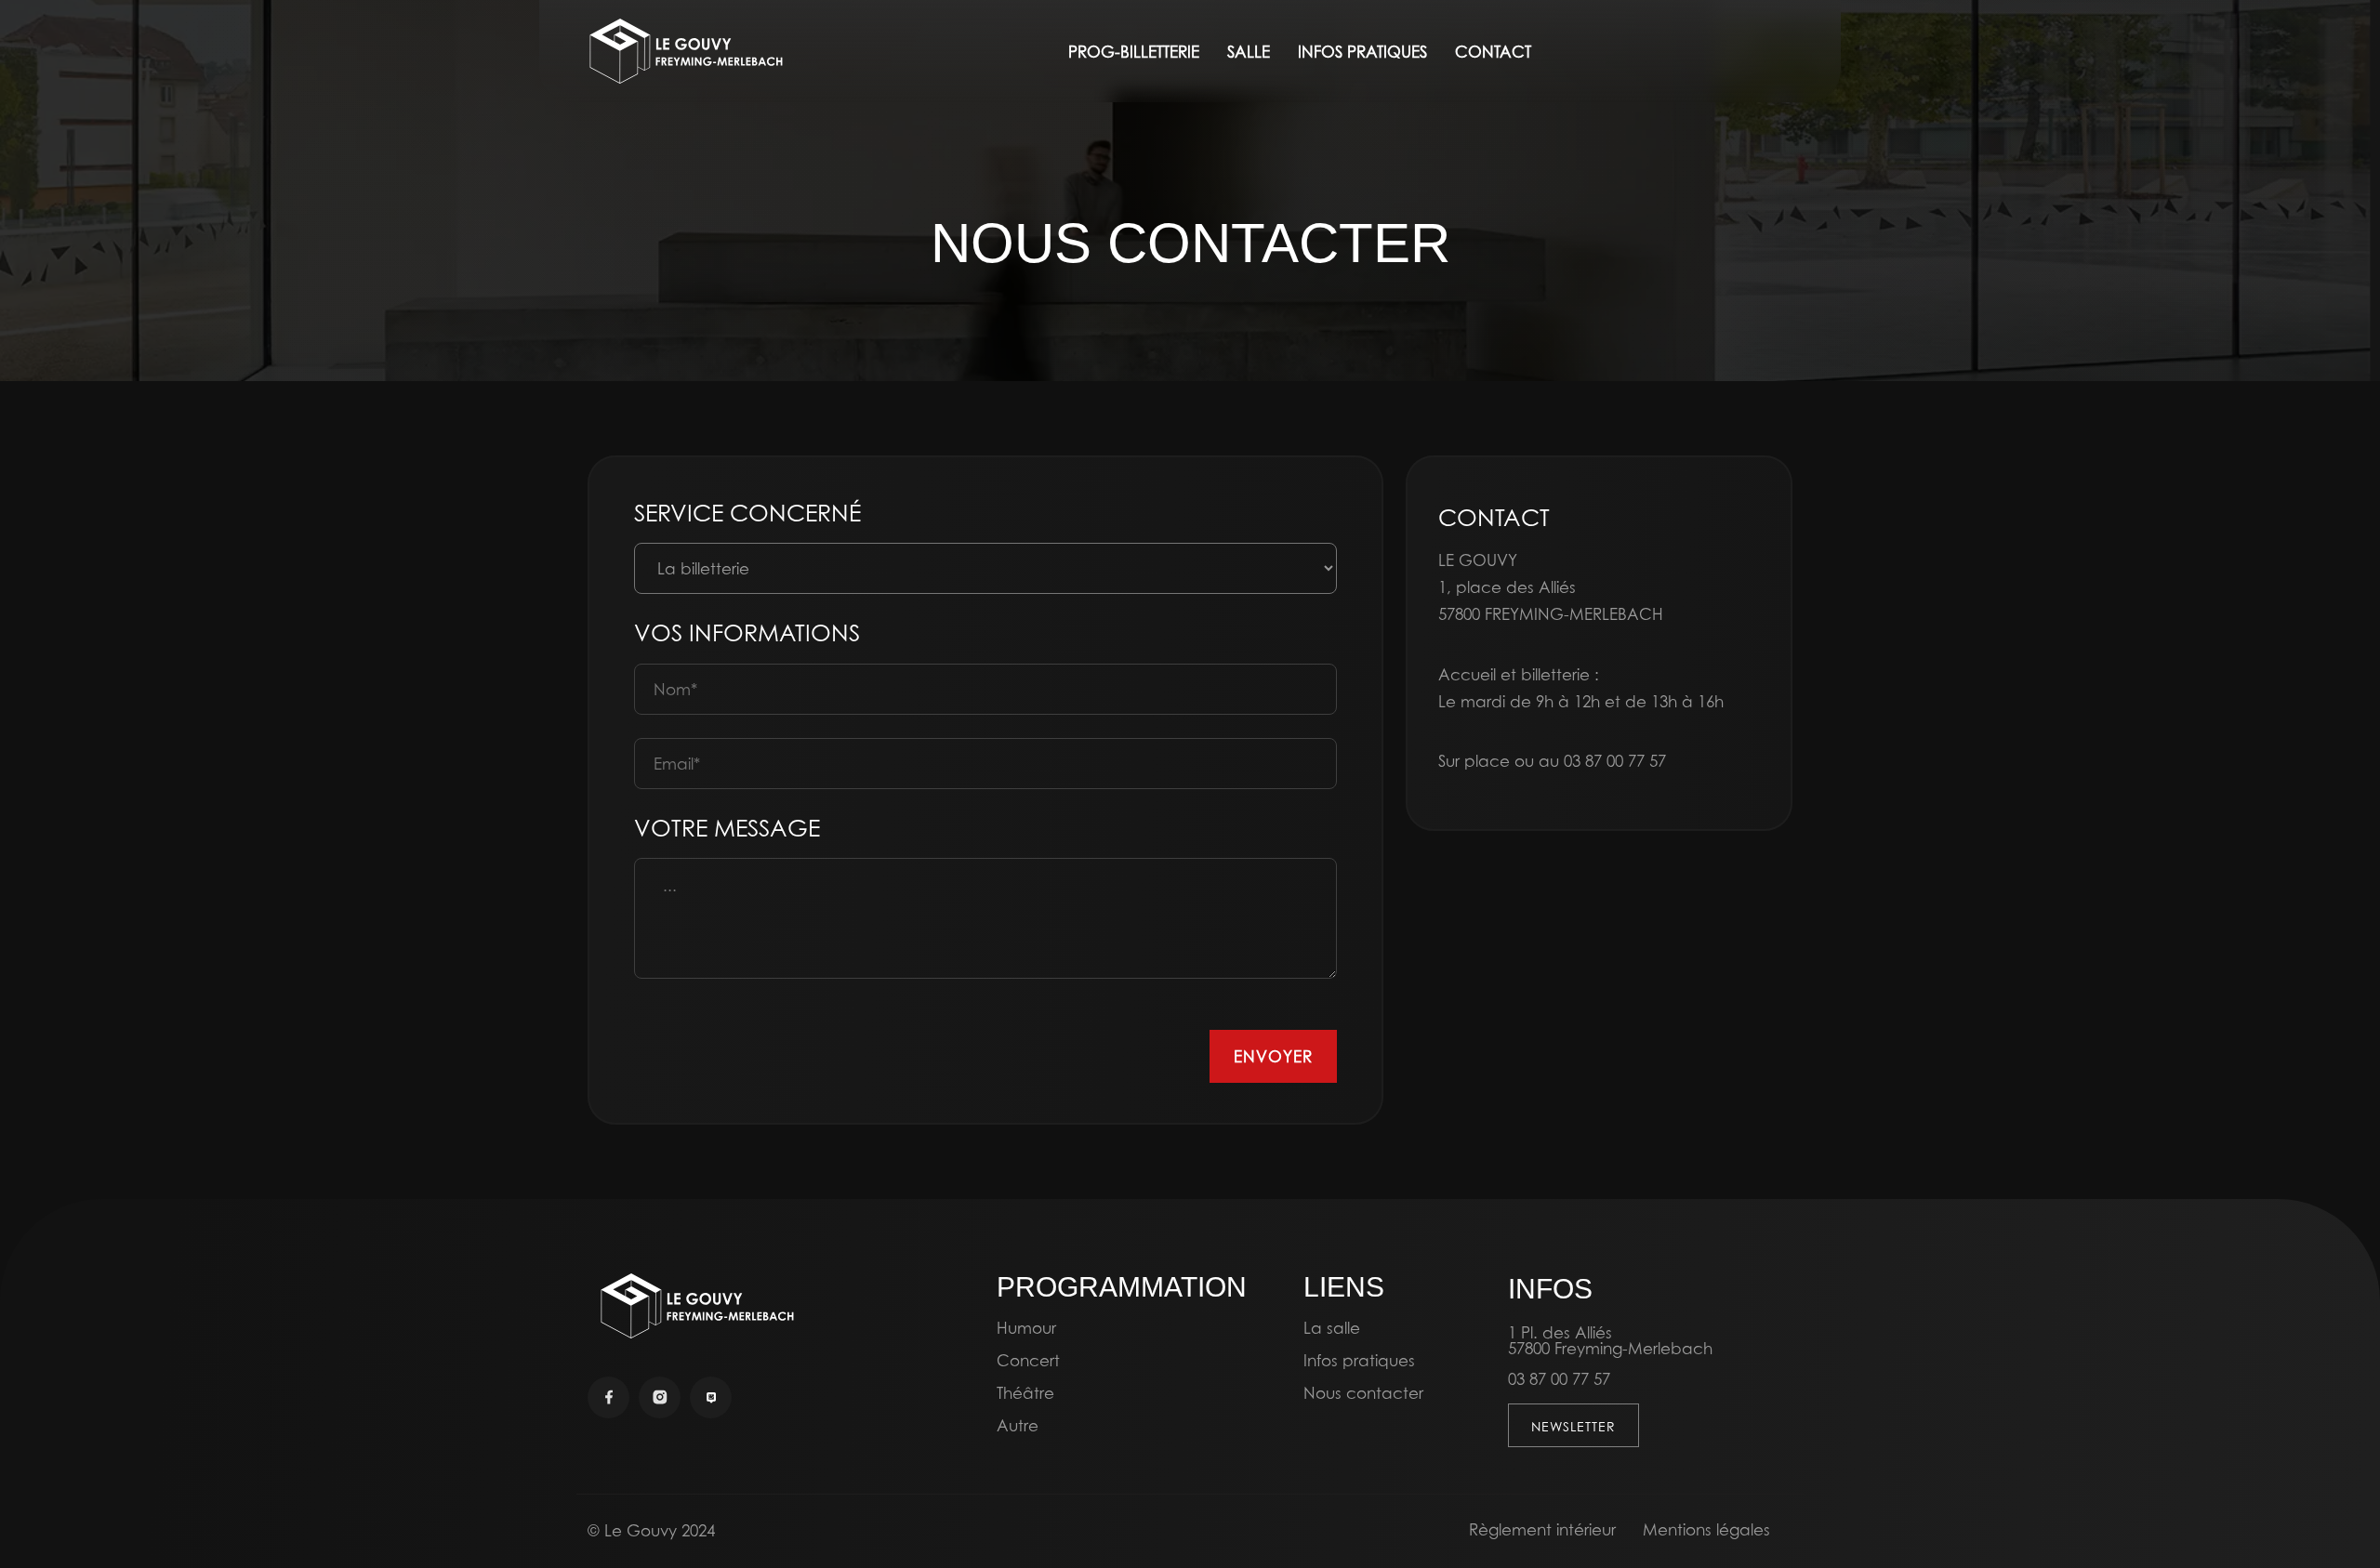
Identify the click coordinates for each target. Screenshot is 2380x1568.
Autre (1018, 1425)
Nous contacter (1363, 1393)
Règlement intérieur (1542, 1529)
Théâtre (1025, 1393)
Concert (1028, 1360)
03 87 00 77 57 (1615, 761)
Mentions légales (1706, 1529)
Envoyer (1273, 1056)
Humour (1026, 1328)
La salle (1332, 1328)
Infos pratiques (1359, 1360)
